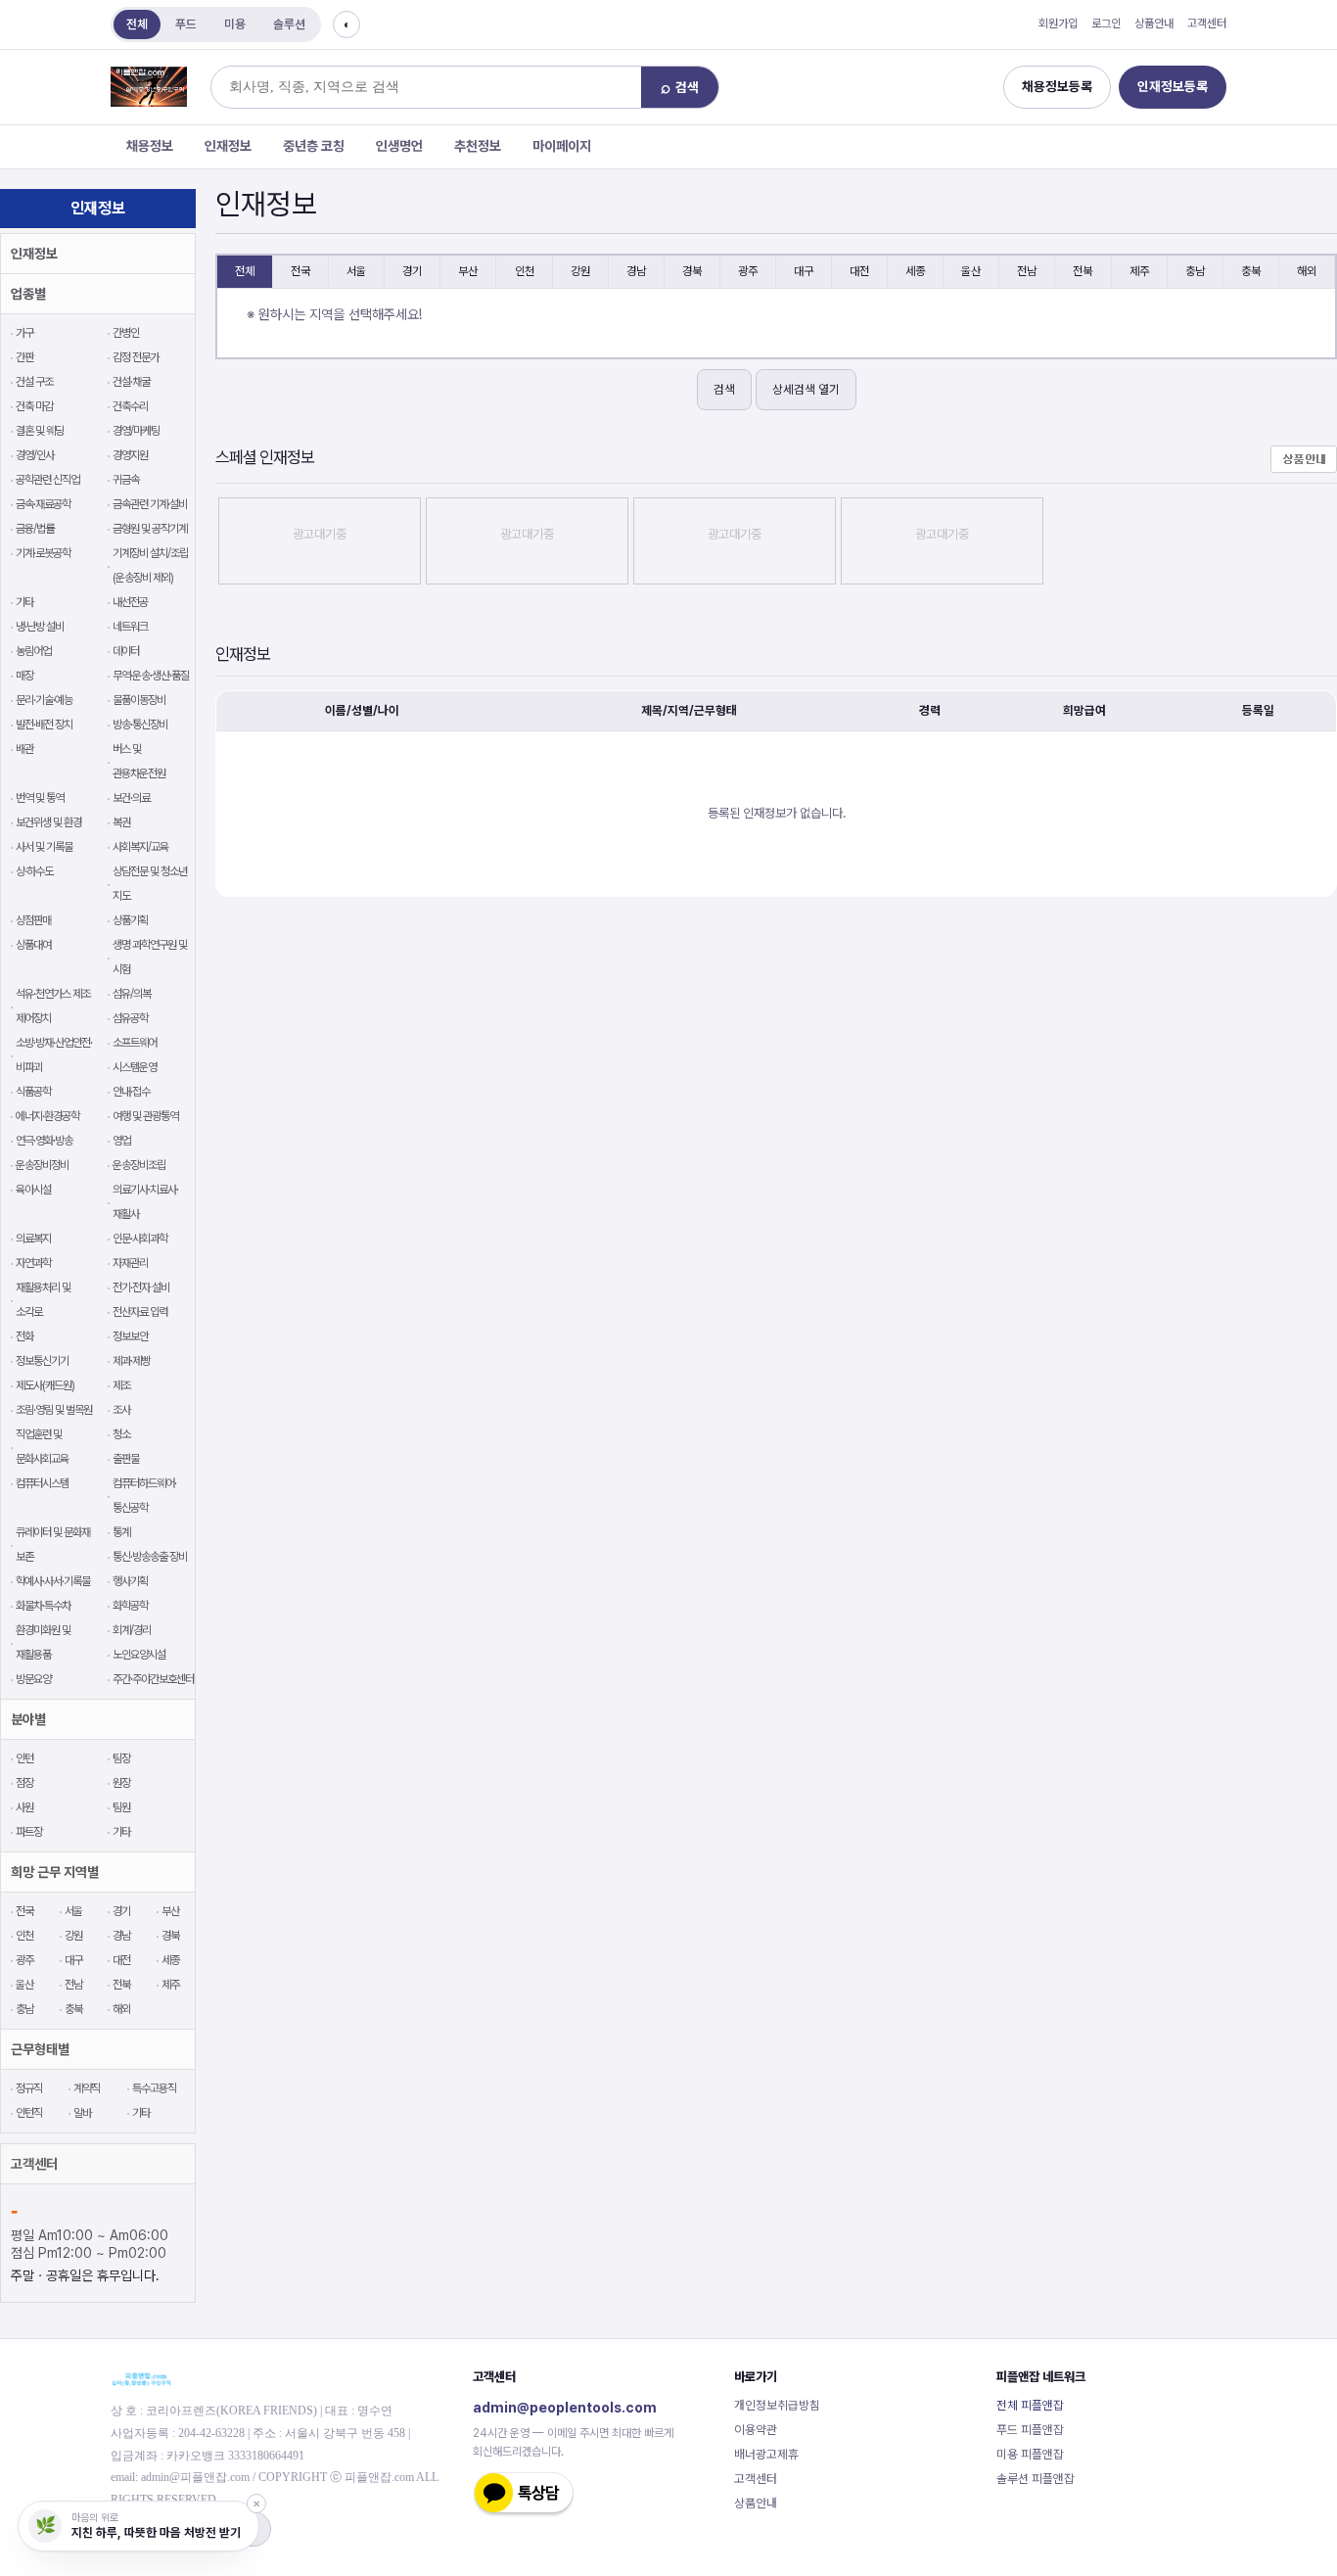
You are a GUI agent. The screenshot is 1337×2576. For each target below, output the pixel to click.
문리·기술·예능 (44, 700)
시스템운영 (135, 1067)
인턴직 (29, 2113)
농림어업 (33, 651)
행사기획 (130, 1581)
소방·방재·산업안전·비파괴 (54, 1055)
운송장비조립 (139, 1165)
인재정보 (228, 146)
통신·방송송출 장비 (150, 1557)
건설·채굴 (131, 382)
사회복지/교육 (140, 847)
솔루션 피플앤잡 (1036, 2479)
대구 (73, 1960)
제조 (121, 1385)
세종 (170, 1960)
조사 (121, 1410)
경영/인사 (35, 455)
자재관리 (130, 1263)
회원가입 (1058, 23)
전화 (24, 1336)
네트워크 (130, 627)
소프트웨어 (135, 1043)
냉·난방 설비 (40, 627)
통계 (121, 1532)
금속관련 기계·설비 (150, 504)
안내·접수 (131, 1092)
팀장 (121, 1758)
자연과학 (33, 1263)
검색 (724, 389)
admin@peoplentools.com (565, 2407)
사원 (24, 1807)
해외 (121, 2009)
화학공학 (130, 1606)
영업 (121, 1141)
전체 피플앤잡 (1030, 2405)
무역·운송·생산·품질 (151, 676)
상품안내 (1154, 23)
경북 (170, 1936)
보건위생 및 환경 (48, 822)
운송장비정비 (42, 1165)
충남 (24, 2009)
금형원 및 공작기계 (150, 529)
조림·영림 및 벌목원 (54, 1410)
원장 (121, 1783)
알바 (82, 2113)
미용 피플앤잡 (1030, 2454)
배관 (24, 749)
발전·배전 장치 (44, 725)
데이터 (126, 651)
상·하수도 (34, 871)
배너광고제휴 (766, 2454)
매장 (24, 676)
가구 (24, 333)
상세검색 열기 (806, 389)
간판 (24, 357)
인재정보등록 (1173, 86)
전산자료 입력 (140, 1312)
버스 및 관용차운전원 (139, 761)
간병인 (126, 333)
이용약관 (756, 2430)
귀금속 (126, 480)
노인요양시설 (139, 1655)
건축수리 (130, 406)
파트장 (29, 1832)
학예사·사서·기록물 (53, 1581)
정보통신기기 (42, 1361)
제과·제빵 (131, 1361)
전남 (73, 1985)
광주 (24, 1960)
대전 (121, 1960)
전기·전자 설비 (141, 1288)
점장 (24, 1783)
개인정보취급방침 (777, 2405)
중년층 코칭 (314, 146)
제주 (170, 1985)
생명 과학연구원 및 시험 (150, 957)
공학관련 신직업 (47, 480)
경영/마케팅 (136, 431)
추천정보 (478, 146)
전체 (137, 24)
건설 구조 (34, 382)
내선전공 (130, 602)
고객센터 (1207, 23)
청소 (121, 1434)
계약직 (87, 2088)
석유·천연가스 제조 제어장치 (53, 1006)
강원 (73, 1936)
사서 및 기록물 (44, 847)
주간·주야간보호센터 (153, 1679)
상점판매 (33, 920)
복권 (121, 822)
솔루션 (289, 24)
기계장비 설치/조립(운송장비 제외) (150, 565)
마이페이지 (562, 146)
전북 (121, 1985)
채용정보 (150, 146)
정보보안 (130, 1336)
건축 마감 (34, 406)
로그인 (1106, 23)
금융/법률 (35, 529)
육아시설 (33, 1190)
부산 (170, 1911)
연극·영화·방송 (44, 1141)
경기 (121, 1911)
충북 (73, 2009)
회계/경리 (132, 1630)
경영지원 (130, 455)
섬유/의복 (132, 994)
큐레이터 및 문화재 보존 (53, 1545)
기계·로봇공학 (43, 553)
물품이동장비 (139, 700)
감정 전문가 (136, 357)
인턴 (24, 1758)
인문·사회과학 (140, 1239)
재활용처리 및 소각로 (43, 1300)
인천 (24, 1936)
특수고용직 (154, 2088)
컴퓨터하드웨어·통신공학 (144, 1496)
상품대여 (33, 945)
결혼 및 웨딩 (40, 431)
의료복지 (33, 1239)
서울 (73, 1911)
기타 (24, 602)
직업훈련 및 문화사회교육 (42, 1447)
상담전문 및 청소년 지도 (150, 884)
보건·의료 (131, 798)
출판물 (126, 1459)
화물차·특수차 (43, 1606)
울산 (24, 1985)
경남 (121, 1936)
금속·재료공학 (43, 504)
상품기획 (130, 920)
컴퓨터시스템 (42, 1483)
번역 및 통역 (40, 798)
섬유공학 (130, 1018)
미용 (235, 24)
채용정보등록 (1057, 86)
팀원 (121, 1807)
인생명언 (399, 146)
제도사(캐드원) (45, 1385)
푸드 (186, 24)
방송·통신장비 (140, 725)
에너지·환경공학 (47, 1116)
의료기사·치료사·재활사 (145, 1202)
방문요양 (33, 1679)
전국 (24, 1911)
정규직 (29, 2088)
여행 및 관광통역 (145, 1116)
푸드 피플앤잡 (1030, 2430)
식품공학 (33, 1092)
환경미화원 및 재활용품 (43, 1642)
